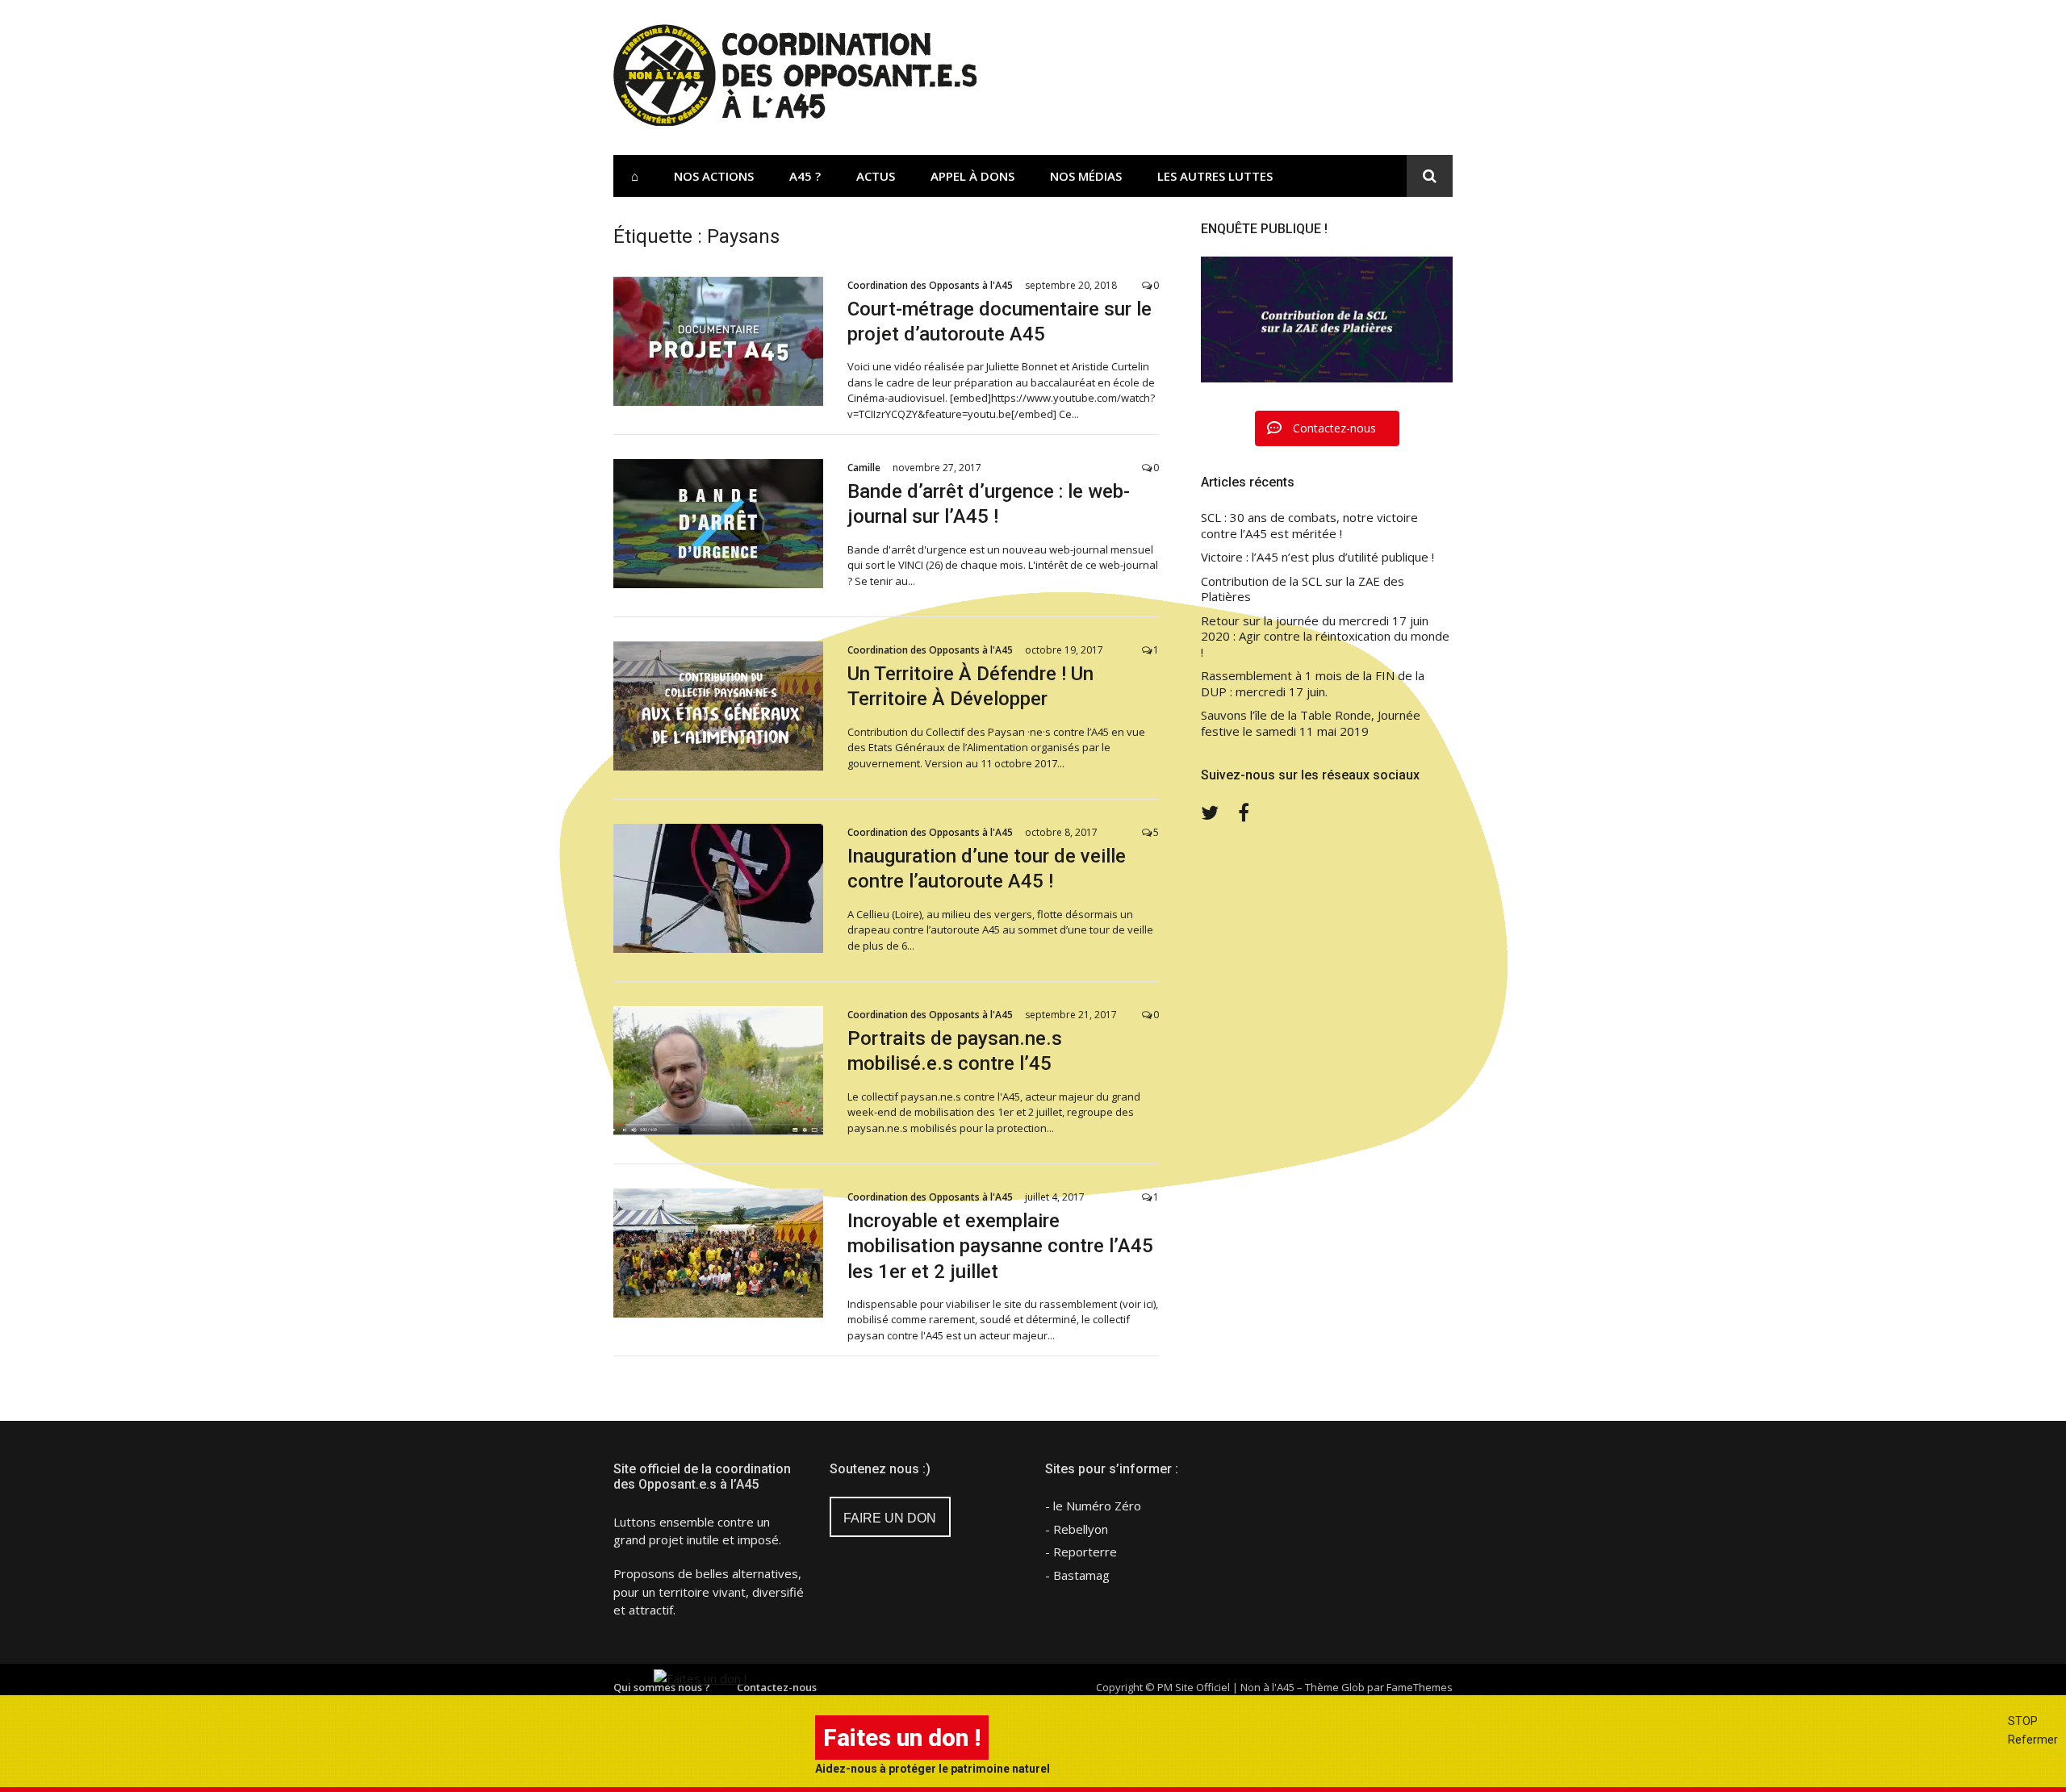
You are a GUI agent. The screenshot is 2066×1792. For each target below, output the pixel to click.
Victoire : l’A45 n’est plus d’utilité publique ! (1317, 557)
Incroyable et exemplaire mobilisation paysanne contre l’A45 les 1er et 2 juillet (1000, 1246)
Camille (864, 468)
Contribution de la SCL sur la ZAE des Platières (1303, 589)
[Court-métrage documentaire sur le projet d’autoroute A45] (718, 341)
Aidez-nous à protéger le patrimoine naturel (933, 1769)
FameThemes (1420, 1687)
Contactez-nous (777, 1687)
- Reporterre (1081, 1552)
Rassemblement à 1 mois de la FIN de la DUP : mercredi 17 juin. (1313, 684)
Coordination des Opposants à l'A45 (930, 285)
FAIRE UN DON (890, 1518)
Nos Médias (1086, 176)
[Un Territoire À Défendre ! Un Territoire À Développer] (718, 706)
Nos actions (714, 176)
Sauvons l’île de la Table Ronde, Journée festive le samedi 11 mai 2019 (1311, 723)
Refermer (2033, 1740)
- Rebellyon (1077, 1529)
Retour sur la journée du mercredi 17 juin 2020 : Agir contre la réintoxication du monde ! (1325, 637)
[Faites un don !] (700, 1678)
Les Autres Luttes (1215, 176)
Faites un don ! (902, 1738)
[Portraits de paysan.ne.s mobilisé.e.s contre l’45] (718, 1071)
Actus (876, 176)
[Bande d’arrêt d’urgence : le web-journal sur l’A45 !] (718, 524)
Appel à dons (972, 176)
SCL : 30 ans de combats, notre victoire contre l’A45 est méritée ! (1309, 526)
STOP (2023, 1721)
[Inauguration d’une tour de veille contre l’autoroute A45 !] (718, 888)
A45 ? (805, 176)
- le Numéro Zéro (1093, 1506)
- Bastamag (1077, 1575)
